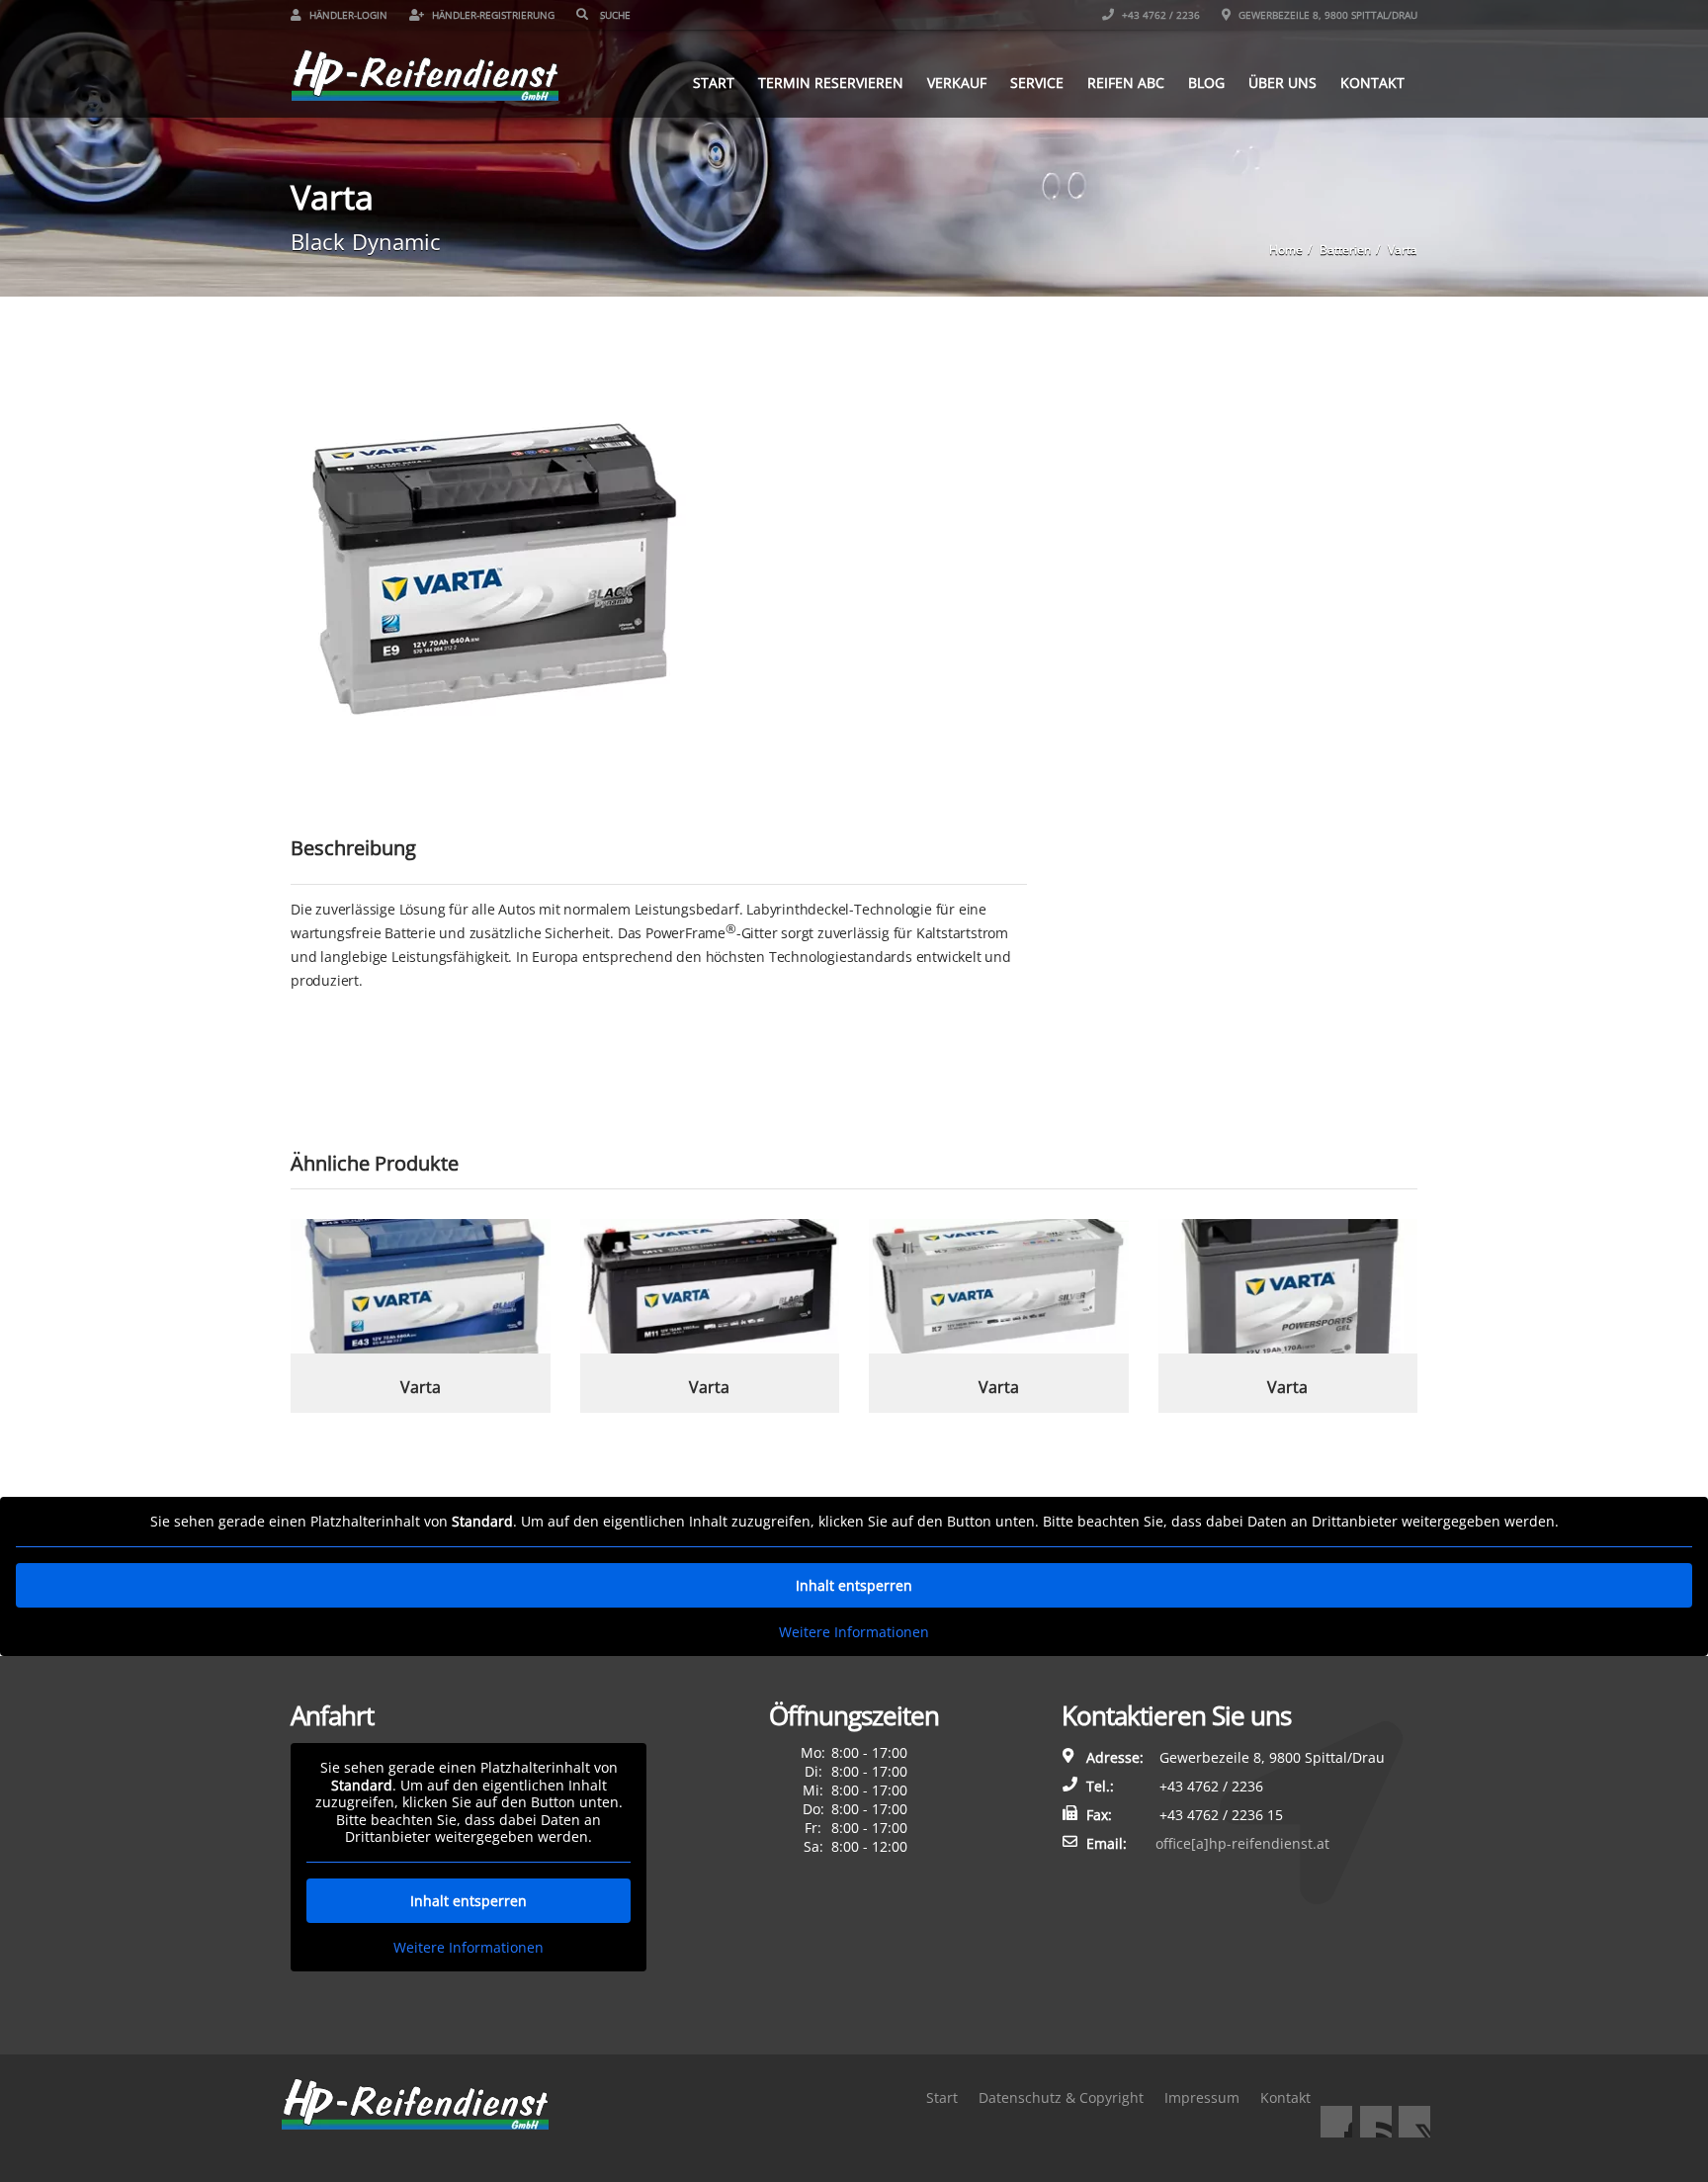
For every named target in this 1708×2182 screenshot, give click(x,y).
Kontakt (1372, 83)
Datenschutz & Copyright (1061, 2097)
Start (714, 83)
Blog (1206, 83)
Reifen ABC (1126, 83)
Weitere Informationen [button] (854, 1632)
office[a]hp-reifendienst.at (1242, 1843)
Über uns (1282, 83)
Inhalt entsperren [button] (854, 1585)
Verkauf (957, 83)
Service (1037, 83)
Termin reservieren (831, 83)
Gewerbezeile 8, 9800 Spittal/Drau (1326, 15)
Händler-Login (347, 15)
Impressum (1202, 2097)
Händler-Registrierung (492, 15)
